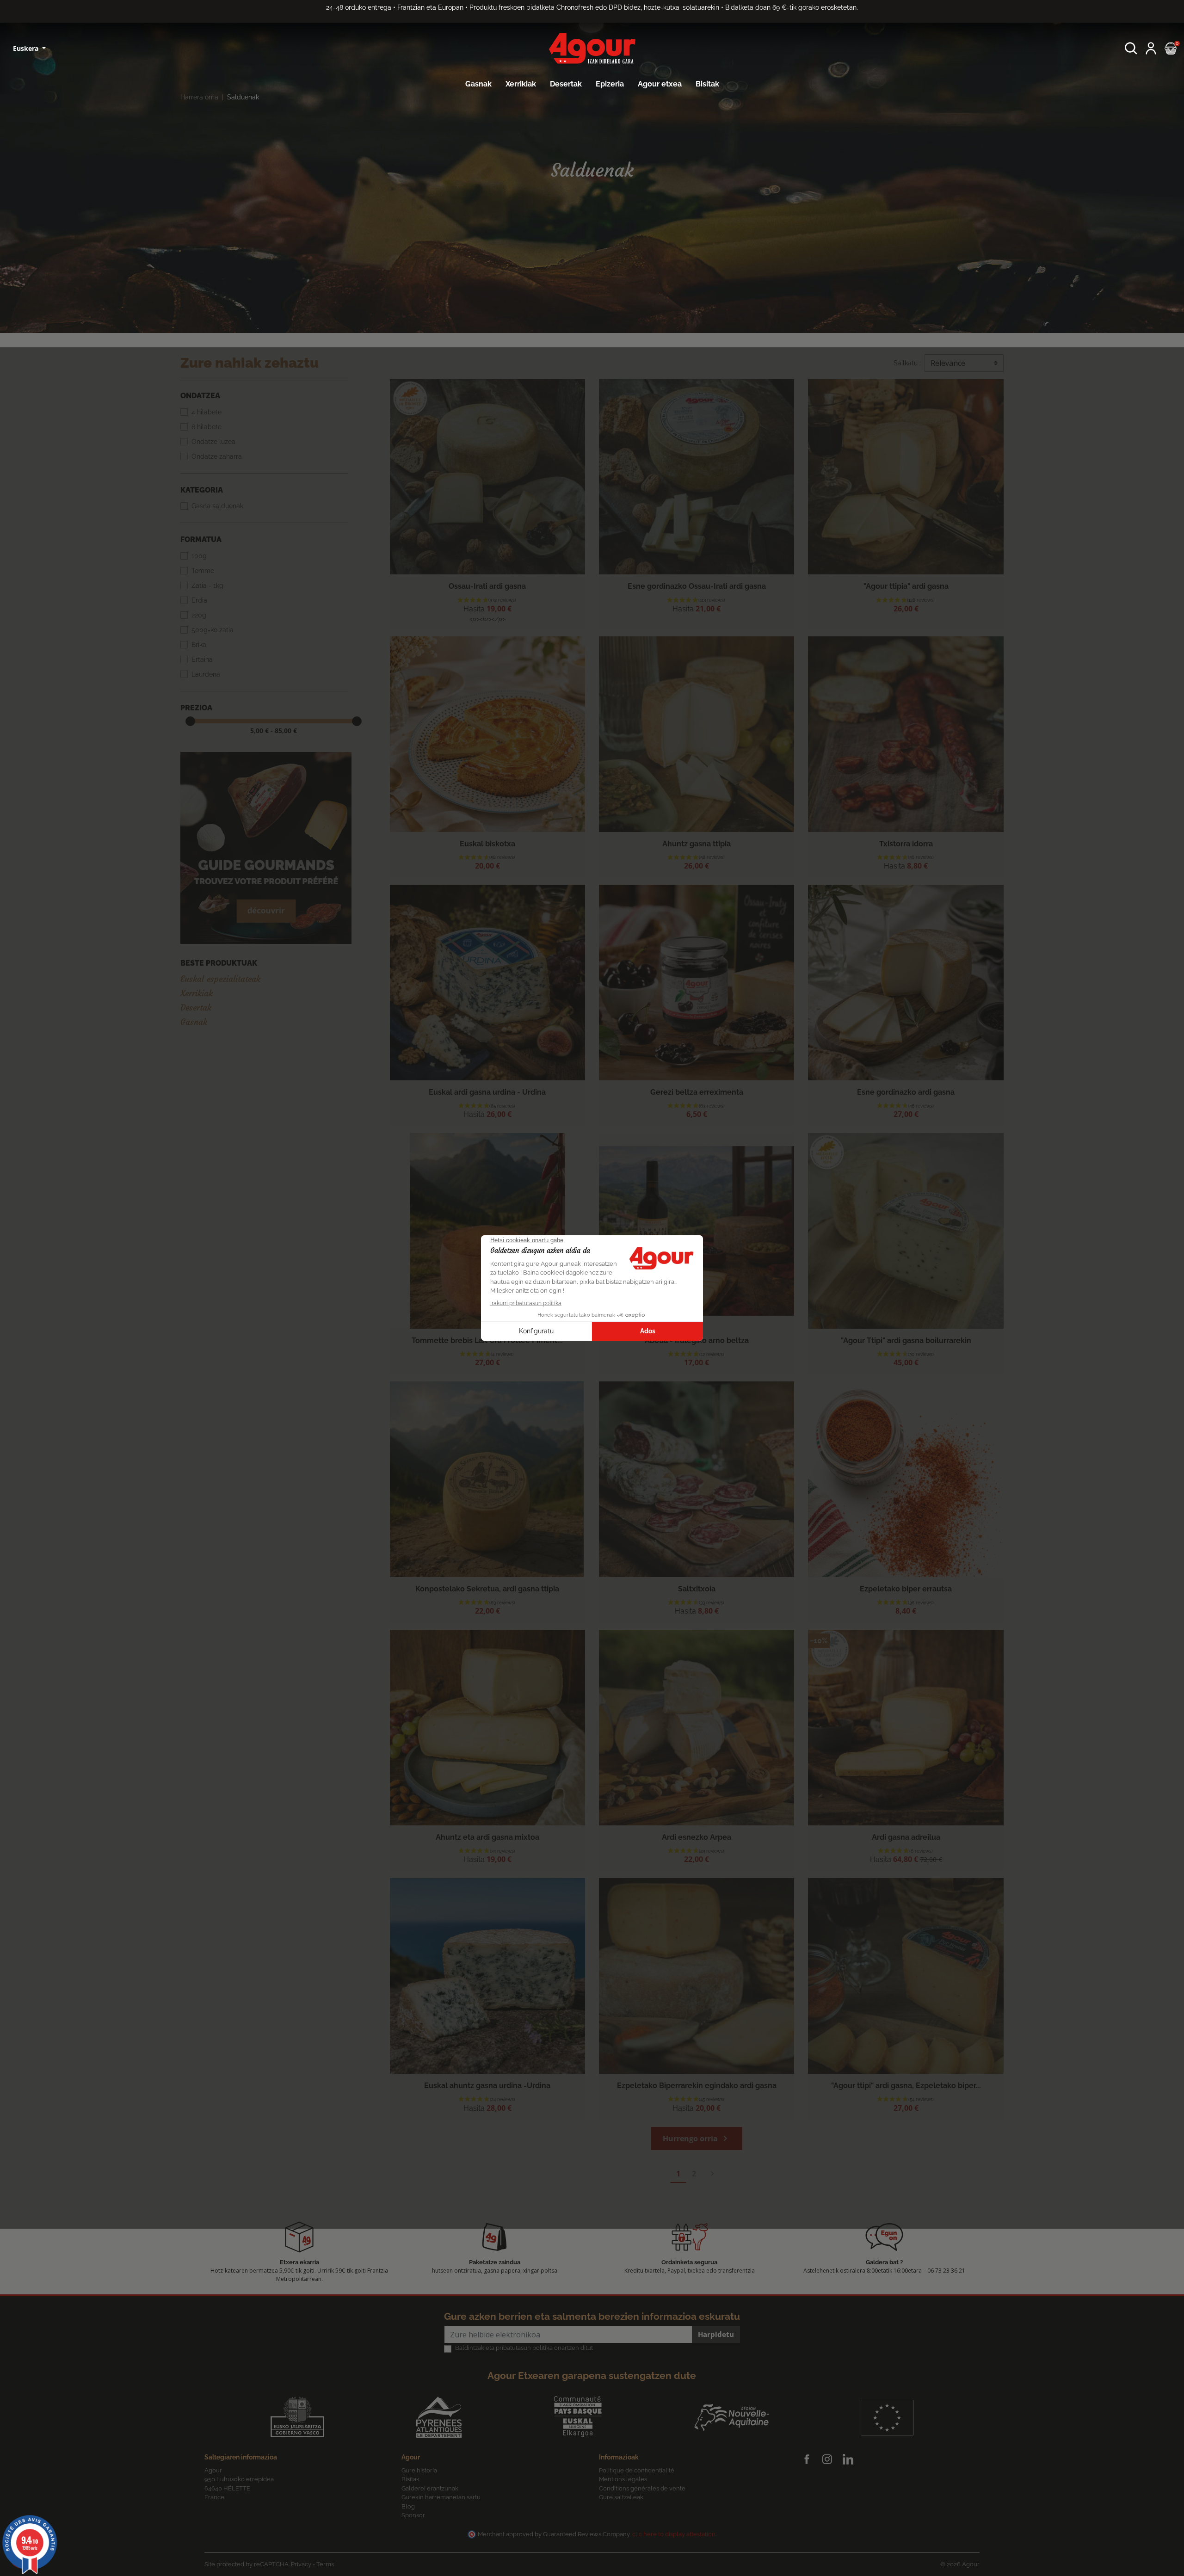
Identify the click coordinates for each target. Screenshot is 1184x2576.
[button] (1131, 48)
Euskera (27, 48)
